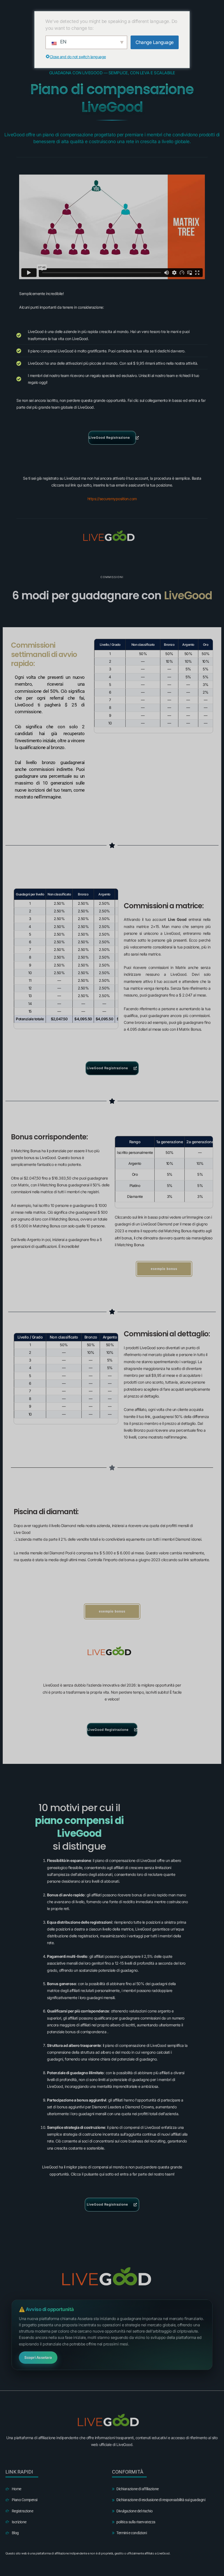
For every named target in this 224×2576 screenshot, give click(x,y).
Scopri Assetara (38, 2357)
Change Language (155, 42)
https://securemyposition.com (112, 499)
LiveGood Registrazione (109, 437)
